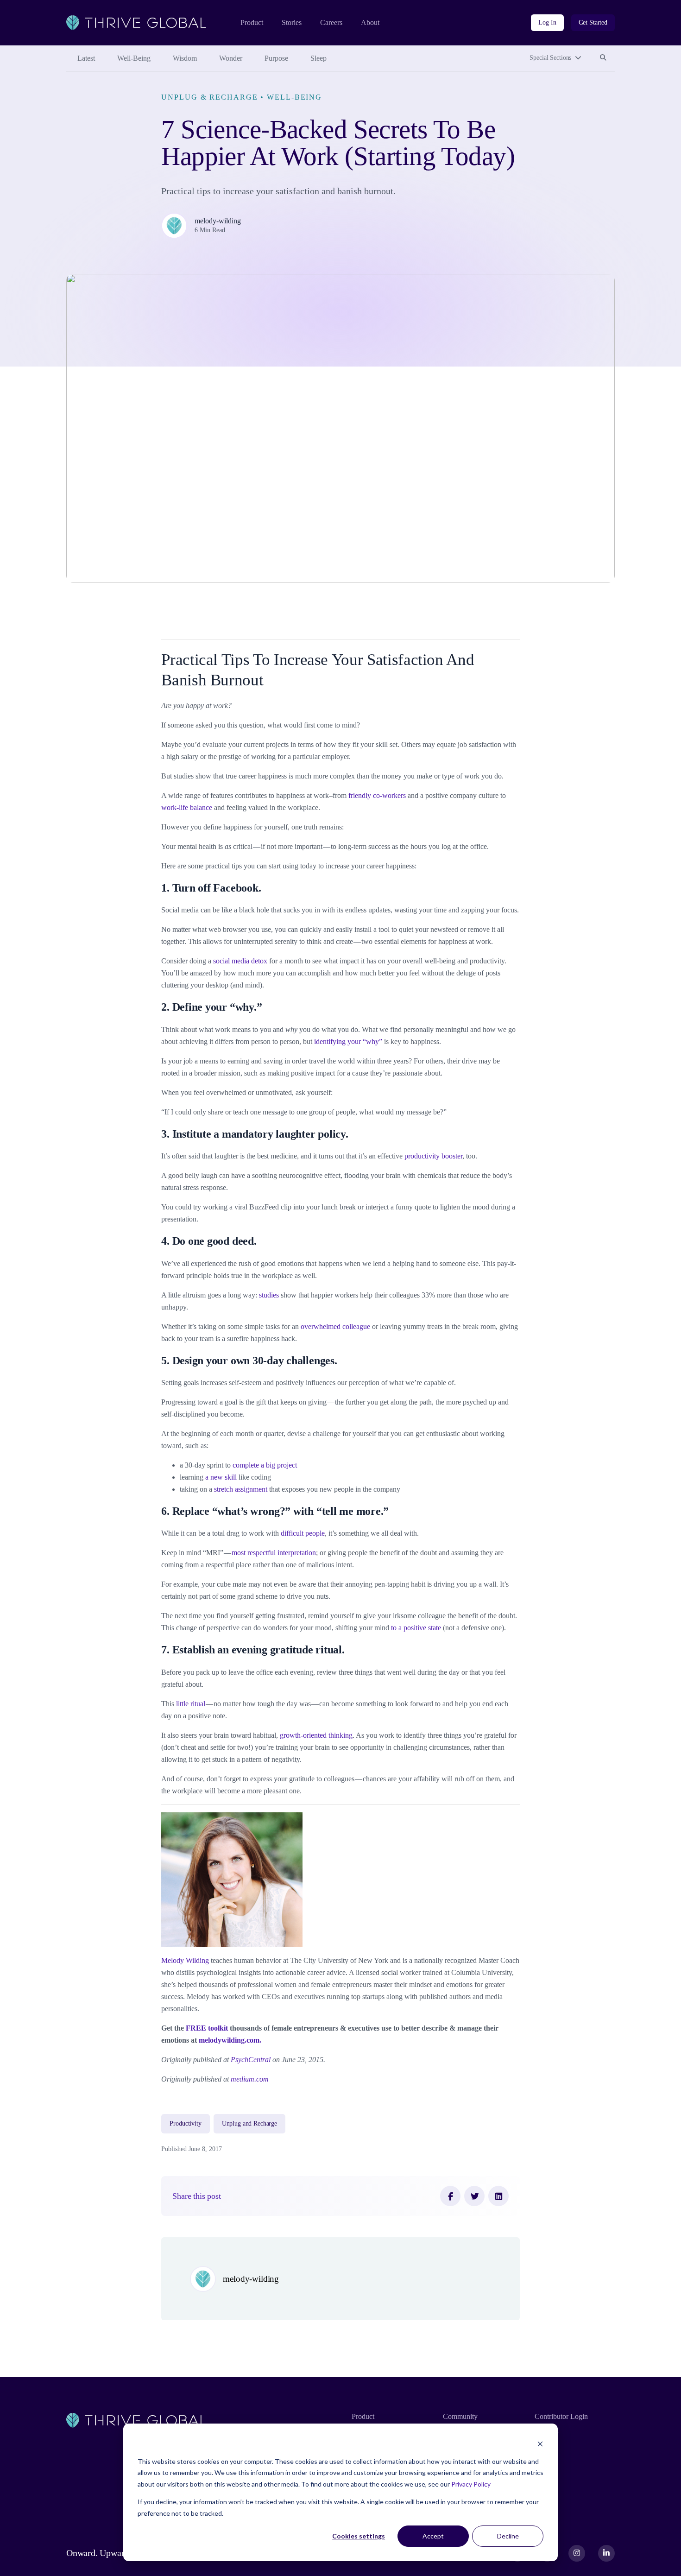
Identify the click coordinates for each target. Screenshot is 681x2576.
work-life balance (187, 807)
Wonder (231, 58)
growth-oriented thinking (316, 1735)
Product (252, 22)
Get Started (593, 22)
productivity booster (433, 1156)
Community (460, 2416)
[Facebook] (450, 2196)
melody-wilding (218, 221)
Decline (508, 2536)
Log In (547, 22)
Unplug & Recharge (209, 97)
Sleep (318, 58)
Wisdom (185, 58)
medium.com (250, 2079)
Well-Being (134, 58)
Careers (331, 22)
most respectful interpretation (274, 1553)
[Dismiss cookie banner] (540, 2444)
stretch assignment (241, 1489)
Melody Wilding (185, 1960)
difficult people (303, 1533)
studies (269, 1295)
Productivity (185, 2123)
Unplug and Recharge (249, 2123)
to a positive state (416, 1628)
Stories (292, 22)
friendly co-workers (377, 795)
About (370, 22)
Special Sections (550, 58)
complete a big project (265, 1465)
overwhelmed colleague (335, 1326)
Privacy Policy (471, 2484)
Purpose (276, 58)
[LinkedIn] (498, 2196)
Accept (433, 2536)
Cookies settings (359, 2536)
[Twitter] (474, 2196)
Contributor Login (561, 2416)
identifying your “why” (348, 1041)
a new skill (221, 1477)
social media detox (240, 961)
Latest (86, 58)
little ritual (191, 1704)
